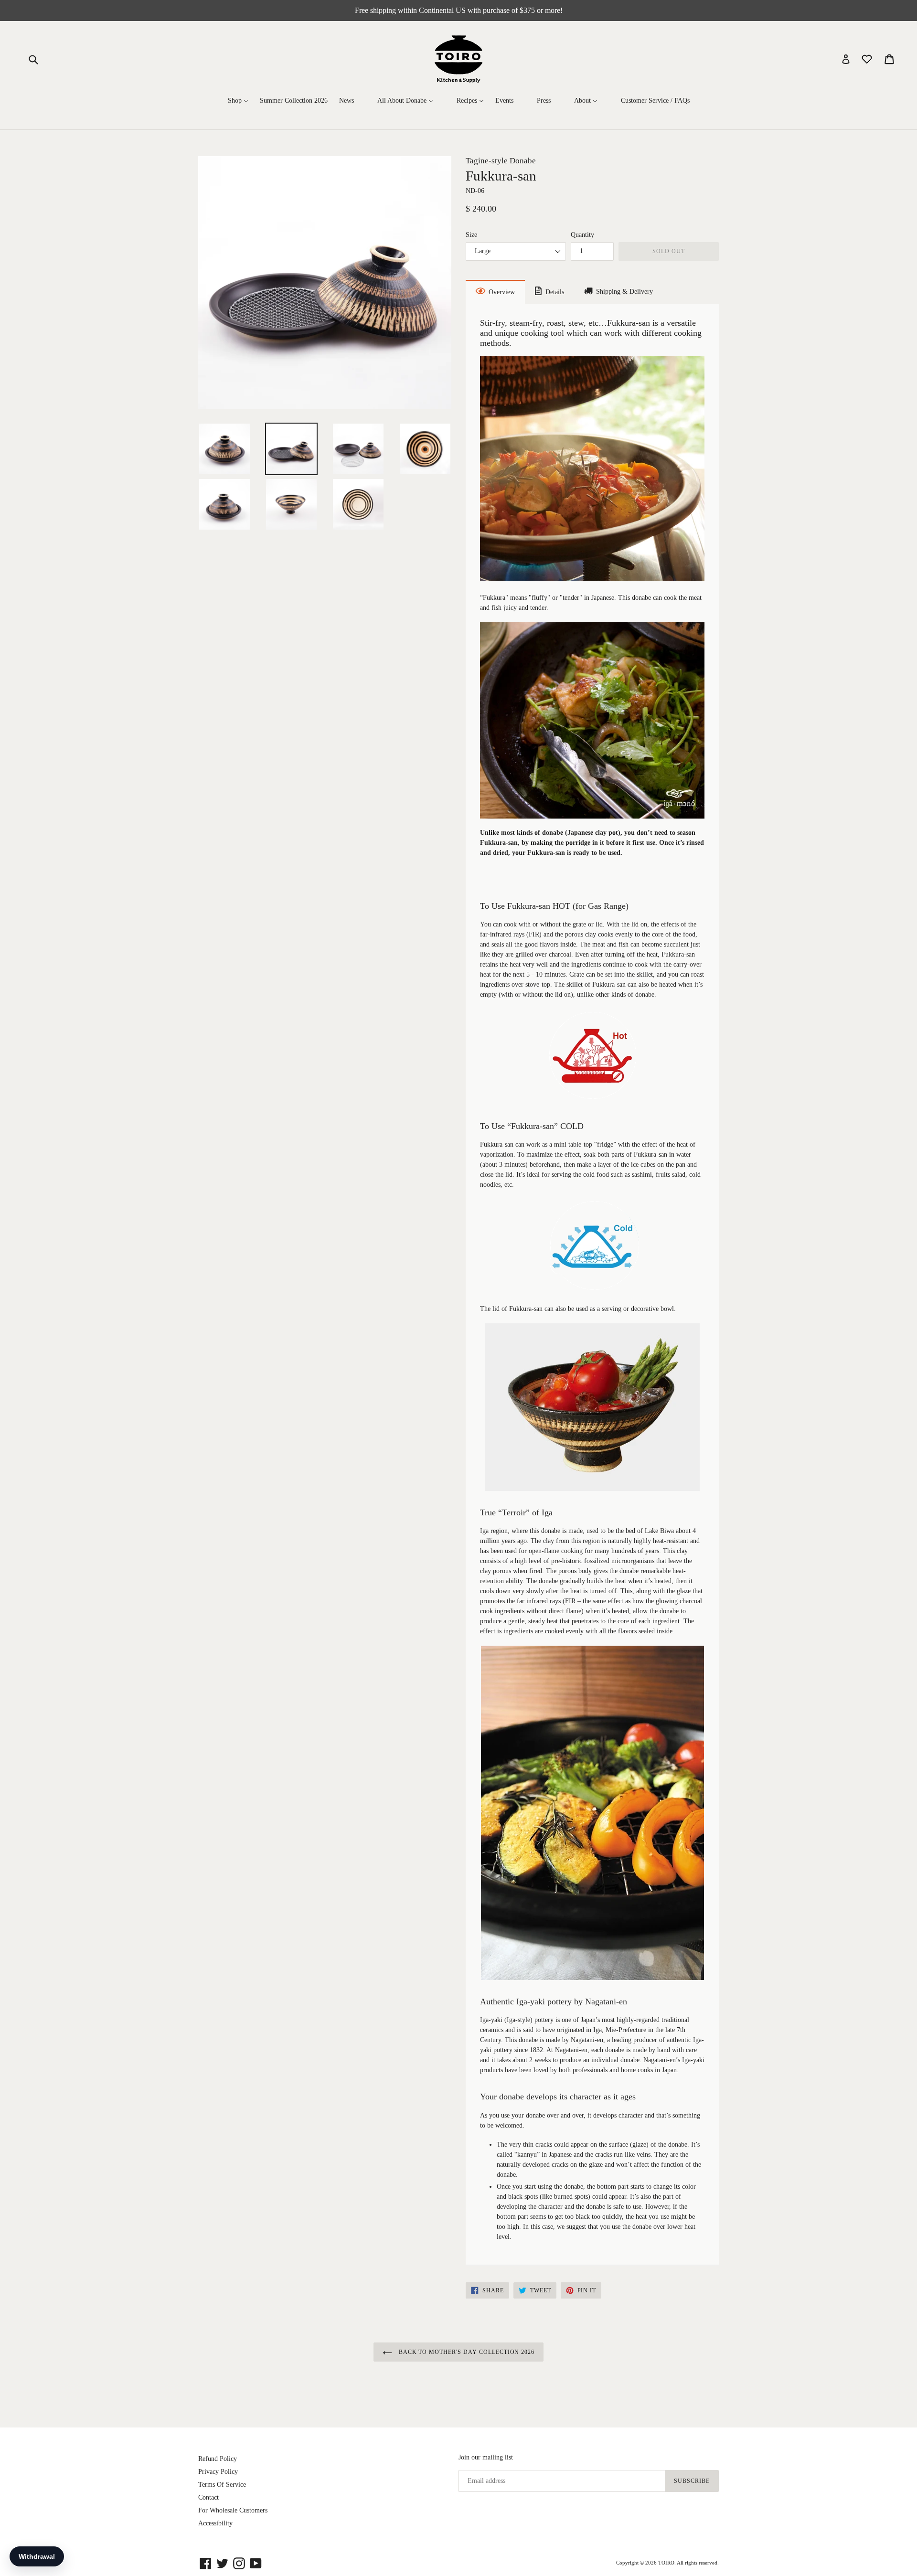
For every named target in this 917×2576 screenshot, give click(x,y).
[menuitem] (238, 101)
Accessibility (215, 2523)
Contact (208, 2497)
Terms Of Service (222, 2485)
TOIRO (666, 2563)
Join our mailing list (486, 2457)
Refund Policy (218, 2459)
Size (471, 235)
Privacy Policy (218, 2472)
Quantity (582, 235)
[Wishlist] (868, 59)
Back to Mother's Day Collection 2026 (466, 2352)
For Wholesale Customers (233, 2510)
